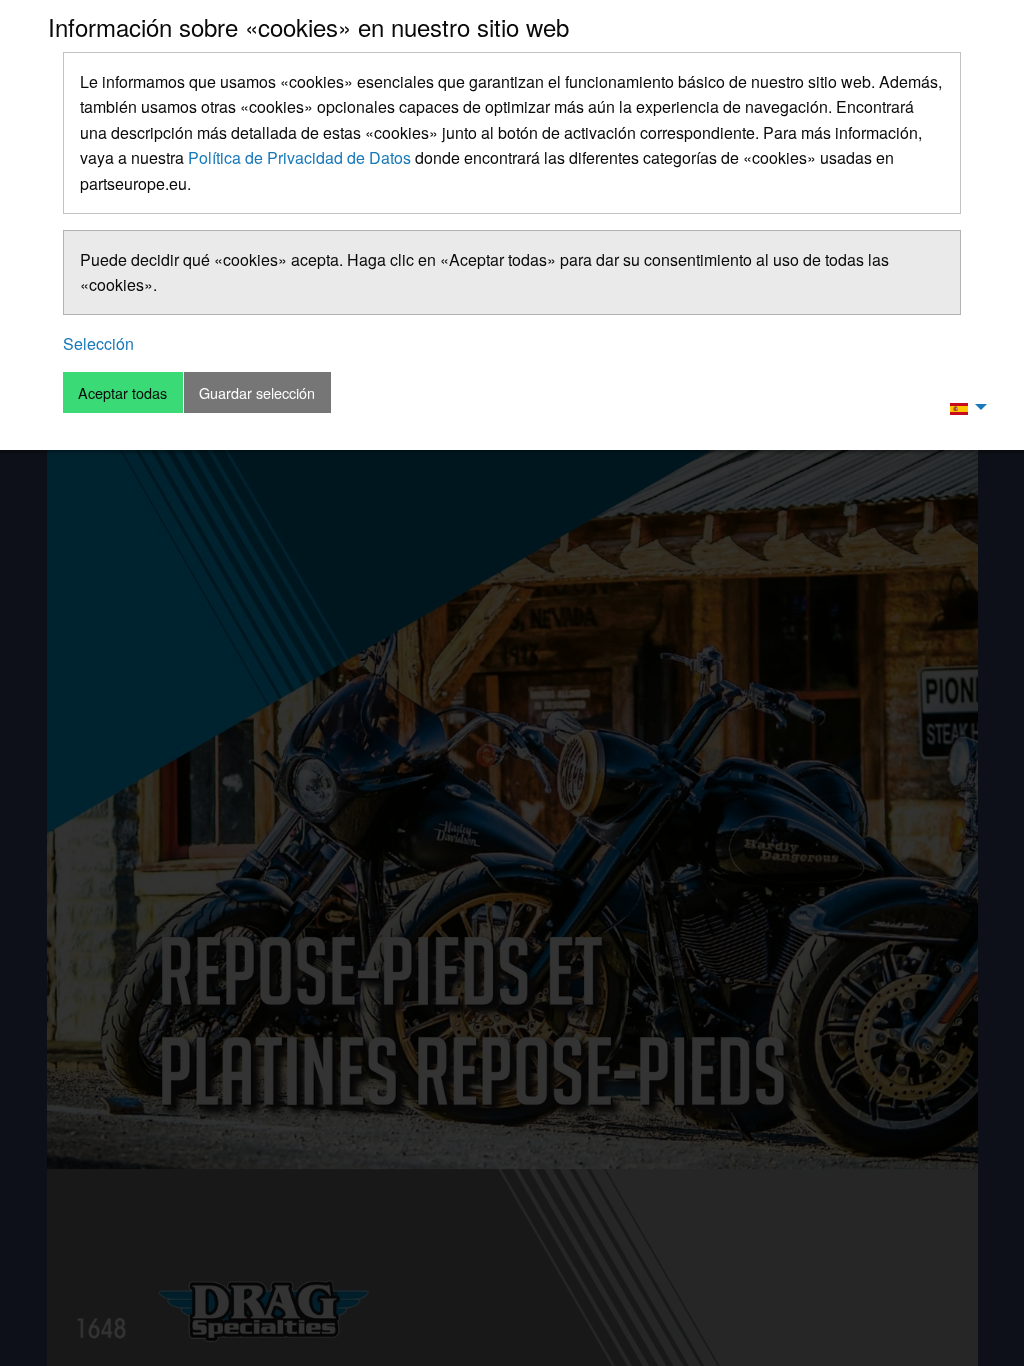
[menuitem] (963, 407)
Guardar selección (257, 392)
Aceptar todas (122, 392)
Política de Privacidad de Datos (299, 157)
